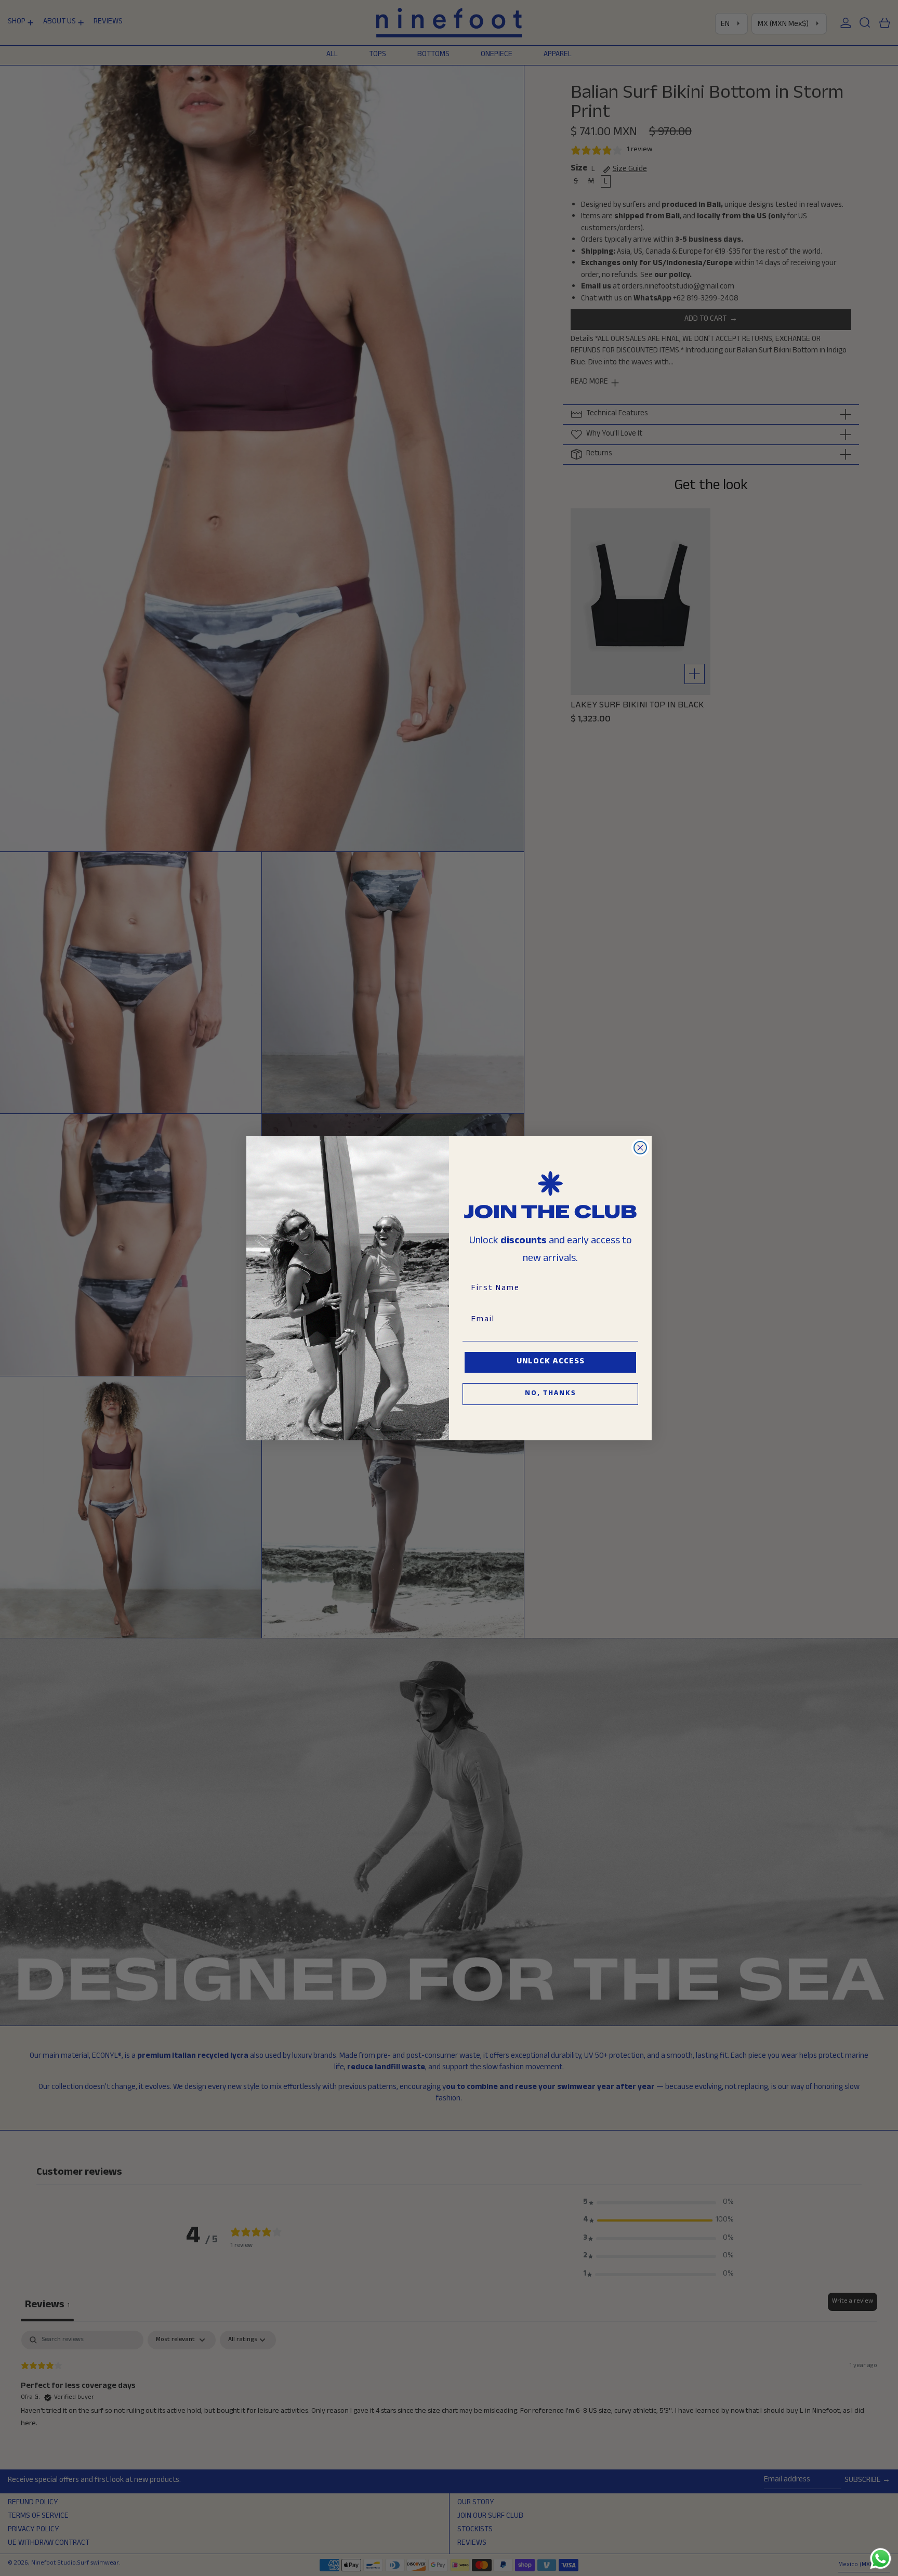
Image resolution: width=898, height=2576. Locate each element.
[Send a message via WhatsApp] (881, 2559)
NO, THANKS (551, 1394)
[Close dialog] (640, 1148)
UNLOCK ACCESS (551, 1362)
